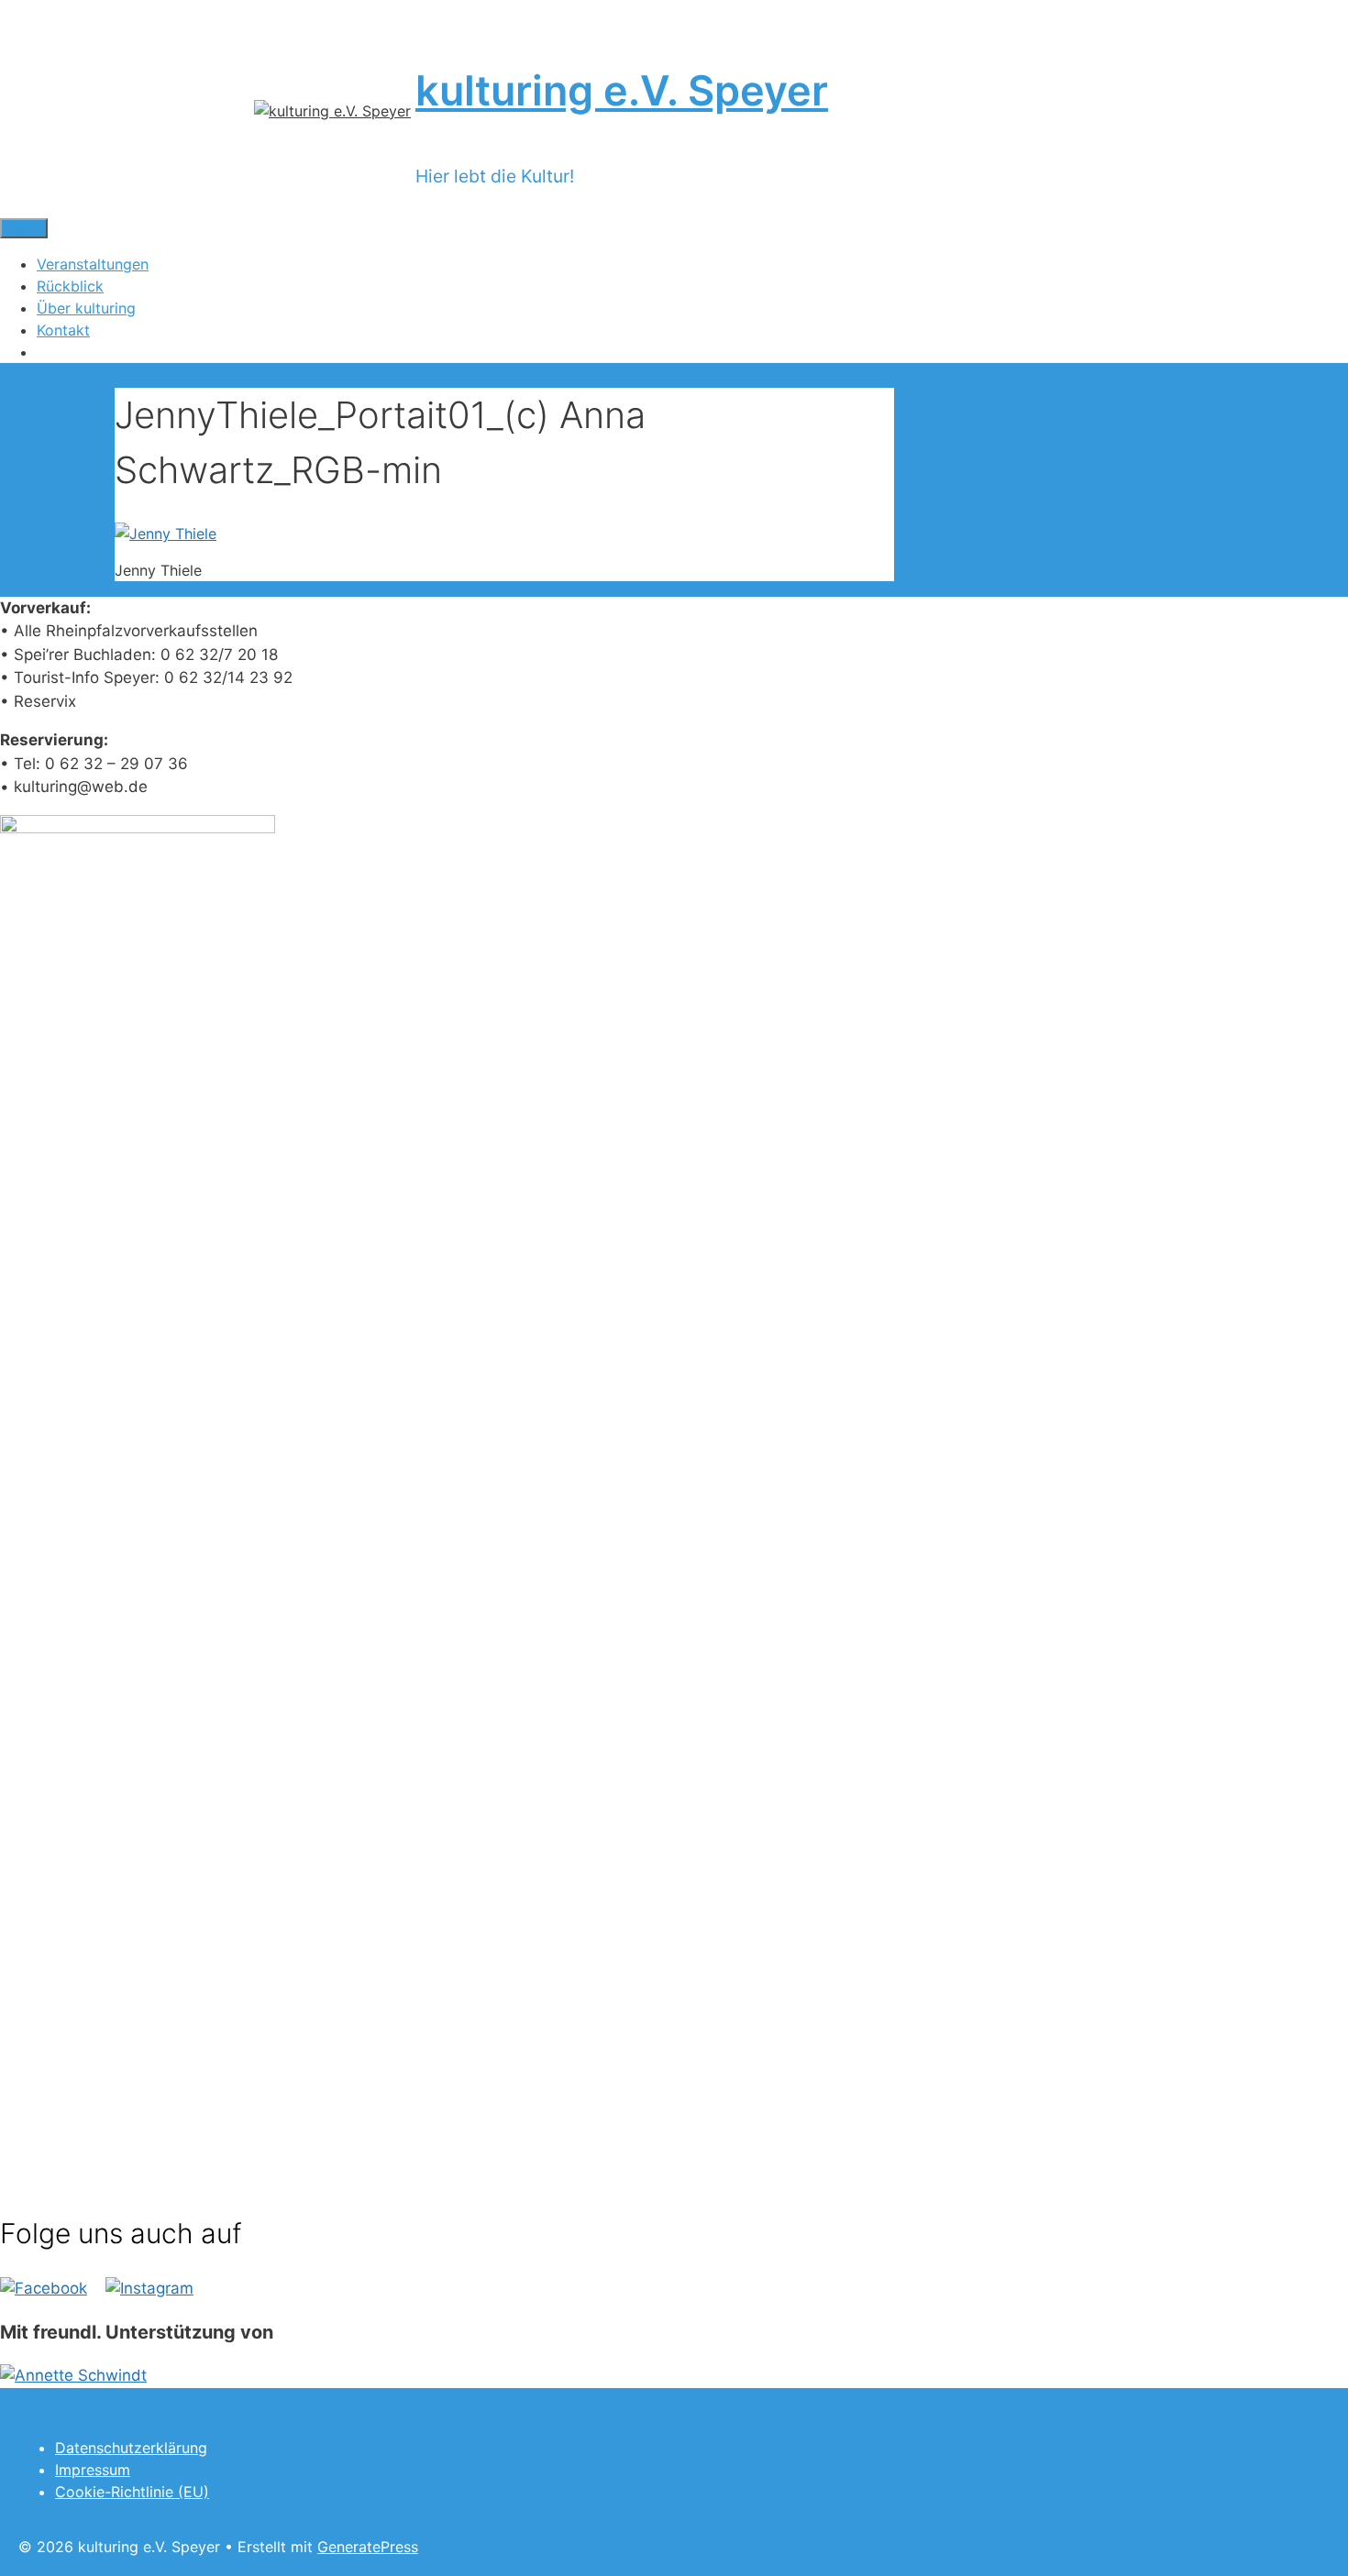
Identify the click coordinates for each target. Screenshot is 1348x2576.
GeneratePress (368, 2547)
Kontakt (63, 330)
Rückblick (70, 286)
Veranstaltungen (93, 264)
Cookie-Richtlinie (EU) (132, 2492)
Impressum (93, 2470)
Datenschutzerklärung (131, 2448)
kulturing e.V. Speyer (622, 90)
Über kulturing (86, 308)
